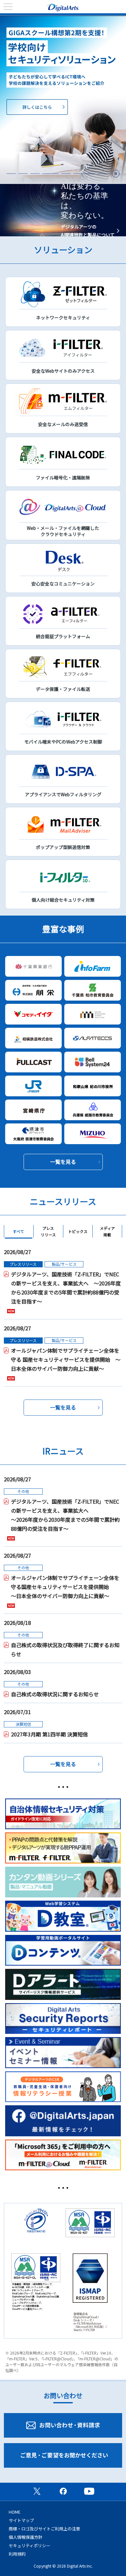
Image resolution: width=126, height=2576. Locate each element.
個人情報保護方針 (26, 2537)
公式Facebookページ (63, 2491)
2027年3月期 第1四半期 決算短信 (49, 1734)
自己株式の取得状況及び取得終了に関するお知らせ (65, 1649)
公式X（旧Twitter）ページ (37, 2491)
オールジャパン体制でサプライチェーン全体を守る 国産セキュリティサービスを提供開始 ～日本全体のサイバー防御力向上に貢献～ (66, 1359)
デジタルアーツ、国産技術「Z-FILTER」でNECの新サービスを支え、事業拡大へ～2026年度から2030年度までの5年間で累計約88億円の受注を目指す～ (65, 1515)
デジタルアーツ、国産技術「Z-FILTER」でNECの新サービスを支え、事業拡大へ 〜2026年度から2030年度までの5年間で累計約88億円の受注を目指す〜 (66, 1288)
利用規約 (17, 2554)
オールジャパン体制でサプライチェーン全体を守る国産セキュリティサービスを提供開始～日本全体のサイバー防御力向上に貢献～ (65, 1587)
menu (8, 7)
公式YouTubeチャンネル (89, 2491)
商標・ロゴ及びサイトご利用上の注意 (44, 2529)
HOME (15, 2512)
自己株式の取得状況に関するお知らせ (55, 1694)
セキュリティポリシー (30, 2545)
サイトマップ (21, 2520)
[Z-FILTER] (63, 100)
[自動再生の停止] (116, 174)
